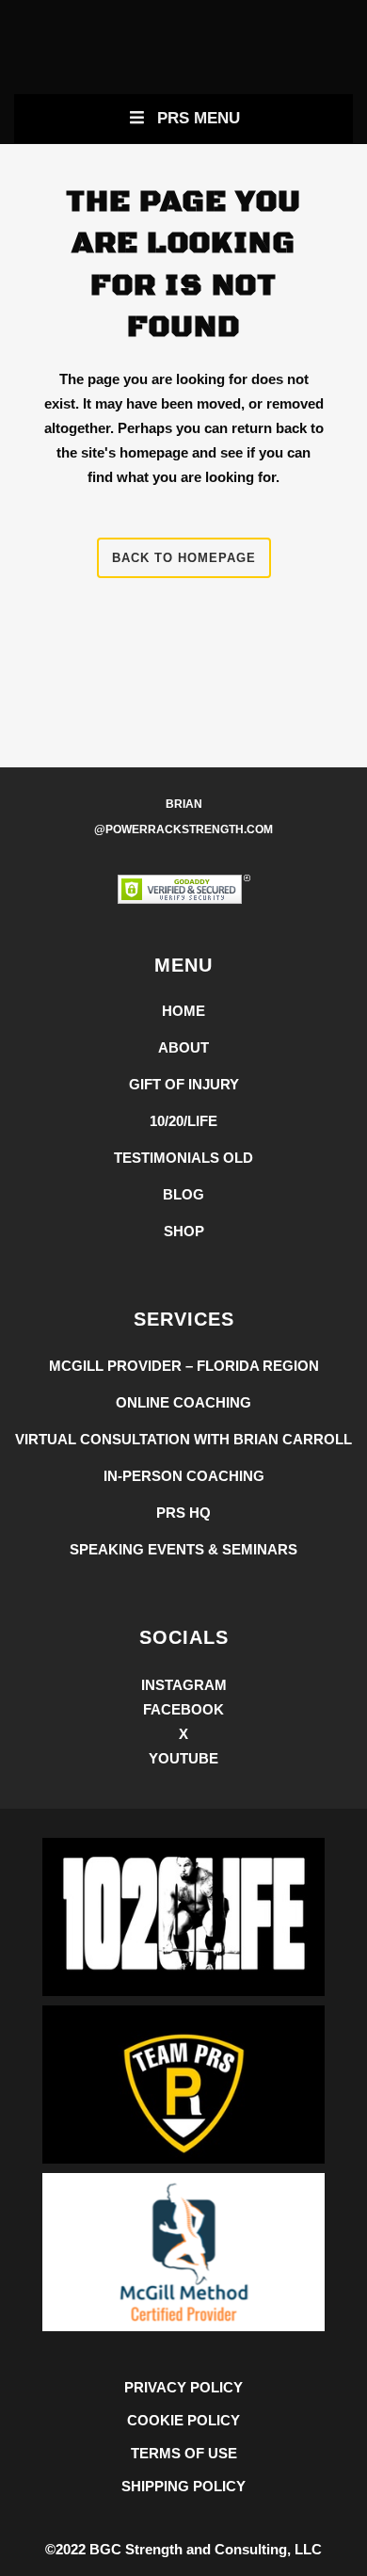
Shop (184, 1231)
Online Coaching (183, 1402)
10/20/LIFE (183, 1121)
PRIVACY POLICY (183, 2387)
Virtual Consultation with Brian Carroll (183, 1439)
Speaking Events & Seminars (183, 1549)
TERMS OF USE (184, 2453)
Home (183, 1011)
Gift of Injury (184, 1084)
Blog (183, 1194)
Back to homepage (184, 558)
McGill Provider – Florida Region (184, 1366)
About (183, 1047)
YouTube (183, 1758)
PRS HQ (183, 1513)
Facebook (183, 1709)
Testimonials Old (183, 1158)
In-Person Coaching (184, 1476)
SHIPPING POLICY (183, 2486)
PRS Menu (199, 118)
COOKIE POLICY (183, 2420)
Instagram (184, 1685)
